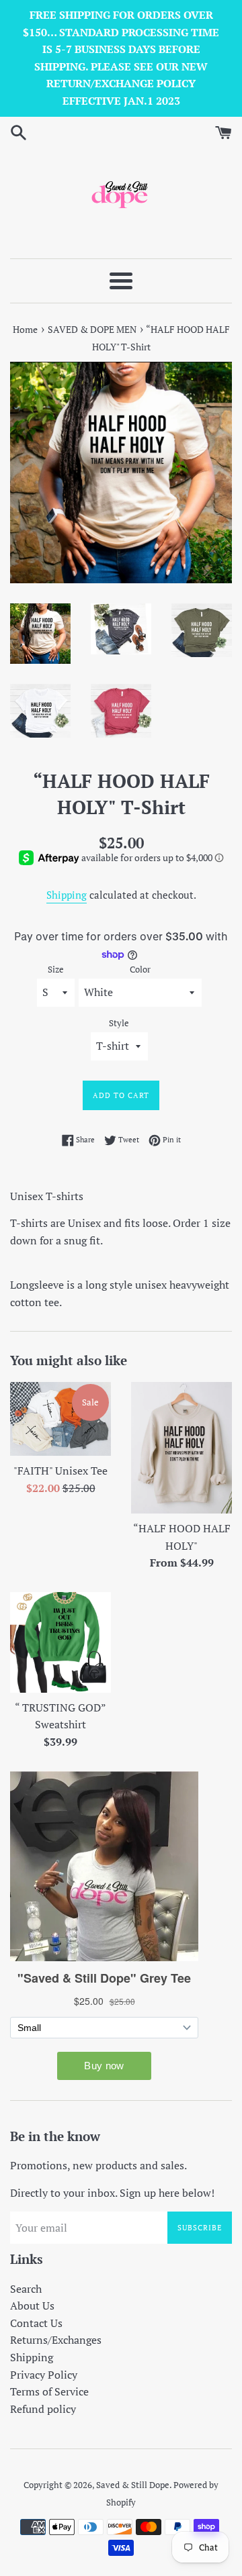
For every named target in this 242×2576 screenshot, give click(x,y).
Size (56, 970)
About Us (32, 2306)
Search (26, 2289)
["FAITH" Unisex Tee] (61, 1419)
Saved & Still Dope (133, 2485)
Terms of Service (49, 2391)
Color (140, 970)
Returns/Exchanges (56, 2340)
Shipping (67, 895)
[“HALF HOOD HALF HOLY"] (182, 1448)
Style (119, 1023)
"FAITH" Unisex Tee (61, 1471)
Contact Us (36, 2323)
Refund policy (43, 2409)
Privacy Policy (44, 2375)
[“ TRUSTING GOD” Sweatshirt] (61, 1642)
